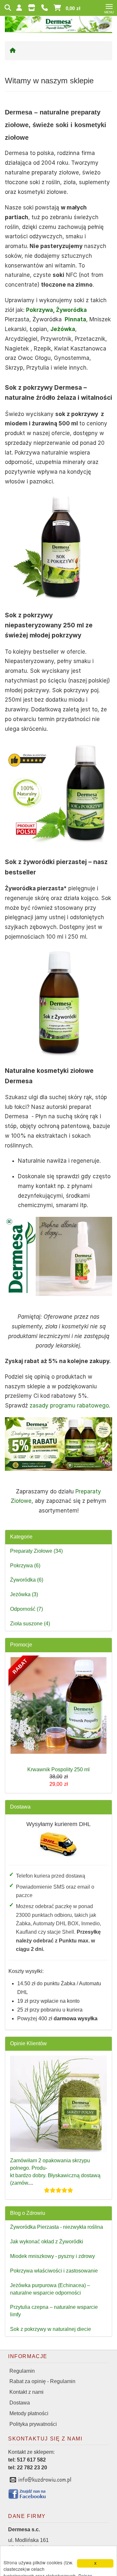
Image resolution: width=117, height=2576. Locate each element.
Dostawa (20, 1807)
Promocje (21, 1645)
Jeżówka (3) (24, 1594)
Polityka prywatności (33, 2424)
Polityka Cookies (66, 2569)
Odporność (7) (26, 1609)
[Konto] (20, 8)
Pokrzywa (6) (25, 1566)
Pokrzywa (39, 310)
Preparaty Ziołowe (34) (36, 1551)
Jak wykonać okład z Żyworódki (47, 2242)
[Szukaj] (8, 8)
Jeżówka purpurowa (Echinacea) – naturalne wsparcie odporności (50, 2289)
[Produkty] (33, 8)
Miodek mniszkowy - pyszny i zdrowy (52, 2256)
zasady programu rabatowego (69, 1406)
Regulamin (22, 2371)
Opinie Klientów (28, 2043)
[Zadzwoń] (45, 8)
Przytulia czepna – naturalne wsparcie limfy (54, 2311)
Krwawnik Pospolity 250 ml (58, 1769)
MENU (109, 12)
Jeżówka (63, 329)
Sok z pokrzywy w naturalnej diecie (51, 2329)
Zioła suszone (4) (30, 1624)
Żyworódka (71, 310)
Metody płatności (29, 2413)
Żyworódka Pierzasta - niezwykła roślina (57, 2227)
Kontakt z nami (26, 2392)
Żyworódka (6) (27, 1580)
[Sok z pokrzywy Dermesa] (58, 794)
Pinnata (75, 319)
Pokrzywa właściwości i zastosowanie (54, 2271)
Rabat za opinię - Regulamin (42, 2381)
